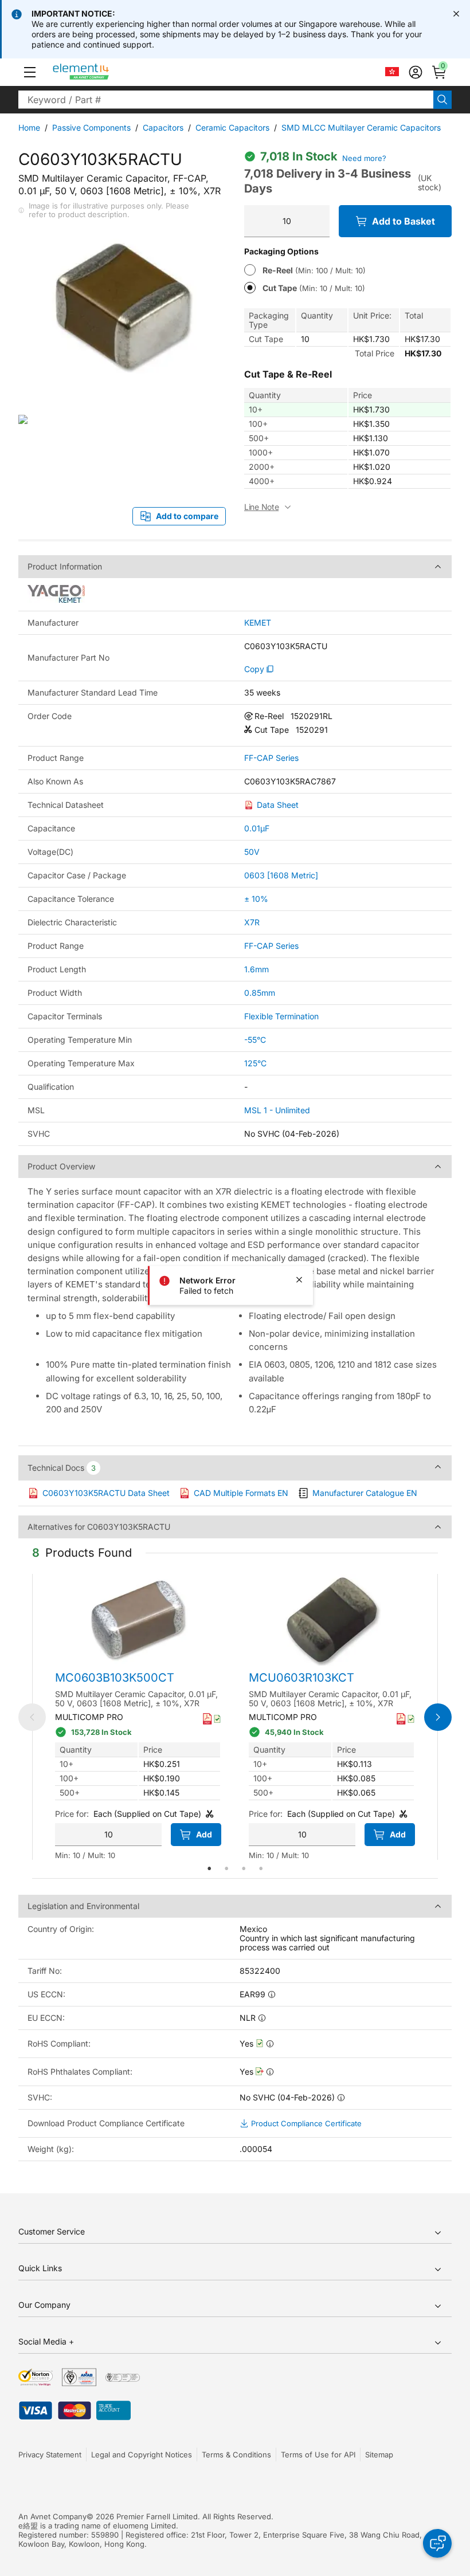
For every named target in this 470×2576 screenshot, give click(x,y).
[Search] (442, 100)
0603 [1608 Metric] (281, 875)
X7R (252, 922)
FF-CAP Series (271, 758)
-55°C (255, 1040)
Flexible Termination (281, 1016)
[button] (30, 72)
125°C (255, 1063)
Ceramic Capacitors (232, 127)
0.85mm (260, 993)
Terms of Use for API (318, 2455)
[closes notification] (456, 14)
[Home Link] (102, 72)
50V (252, 852)
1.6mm (256, 969)
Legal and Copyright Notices (142, 2455)
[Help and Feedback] (437, 2543)
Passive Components (91, 127)
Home (29, 127)
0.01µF (257, 828)
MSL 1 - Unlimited (277, 1110)
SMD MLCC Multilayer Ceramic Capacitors (361, 127)
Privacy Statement (50, 2455)
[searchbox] (226, 100)
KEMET (258, 623)
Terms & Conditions (236, 2455)
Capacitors (163, 127)
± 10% (256, 899)
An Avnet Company (52, 2516)
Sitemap (379, 2455)
